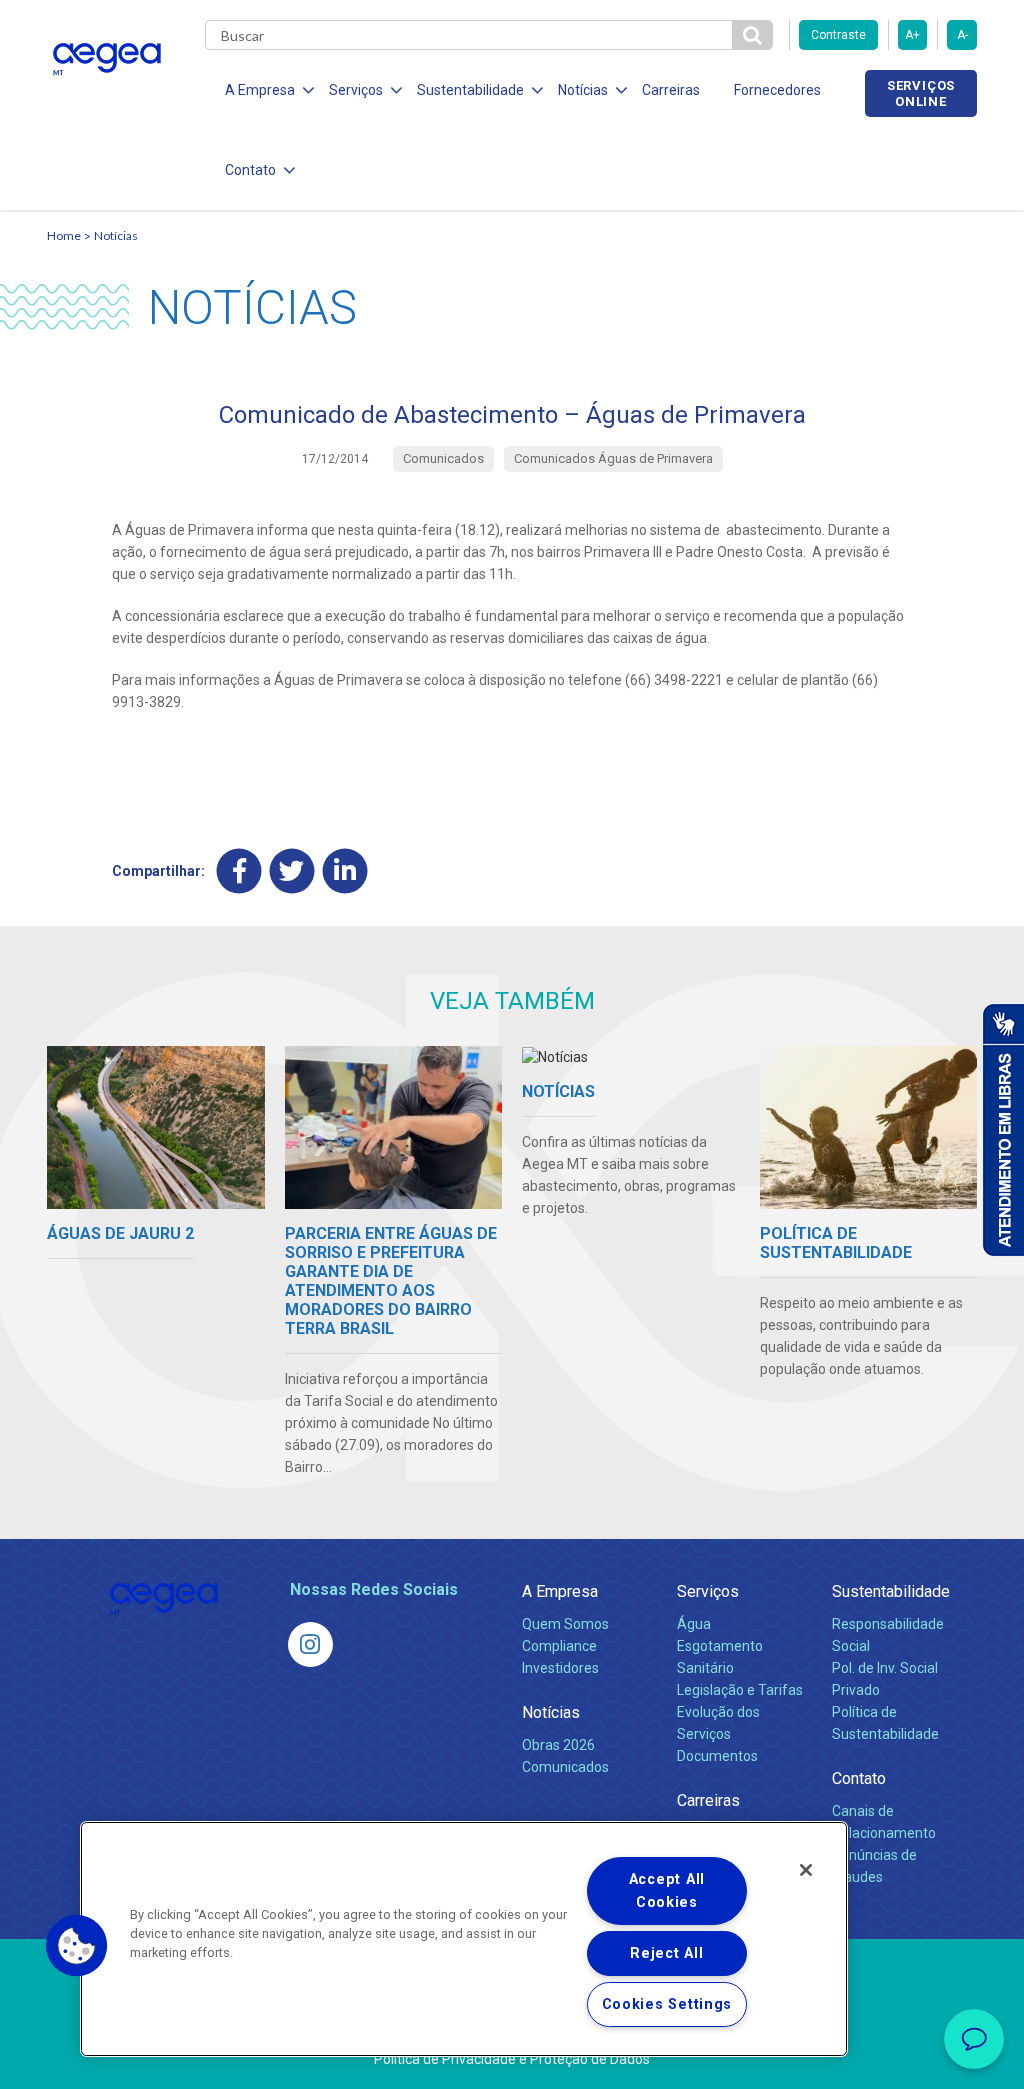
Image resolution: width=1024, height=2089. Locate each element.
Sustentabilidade (891, 1591)
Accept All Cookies (667, 1891)
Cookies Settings (667, 2004)
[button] (77, 1946)
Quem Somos (565, 1624)
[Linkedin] (345, 870)
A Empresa (560, 1591)
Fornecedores (777, 90)
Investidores (560, 1668)
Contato (859, 1778)
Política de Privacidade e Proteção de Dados (512, 2059)
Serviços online (921, 93)
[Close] (806, 1870)
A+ (912, 35)
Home (64, 235)
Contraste (838, 35)
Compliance (559, 1646)
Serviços (708, 1591)
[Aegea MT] (310, 1644)
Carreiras (671, 90)
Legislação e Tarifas (740, 1690)
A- (962, 35)
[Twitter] (292, 870)
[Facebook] (239, 870)
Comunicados (565, 1767)
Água (694, 1624)
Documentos (717, 1756)
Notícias (116, 235)
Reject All (666, 1953)
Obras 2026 (558, 1745)
